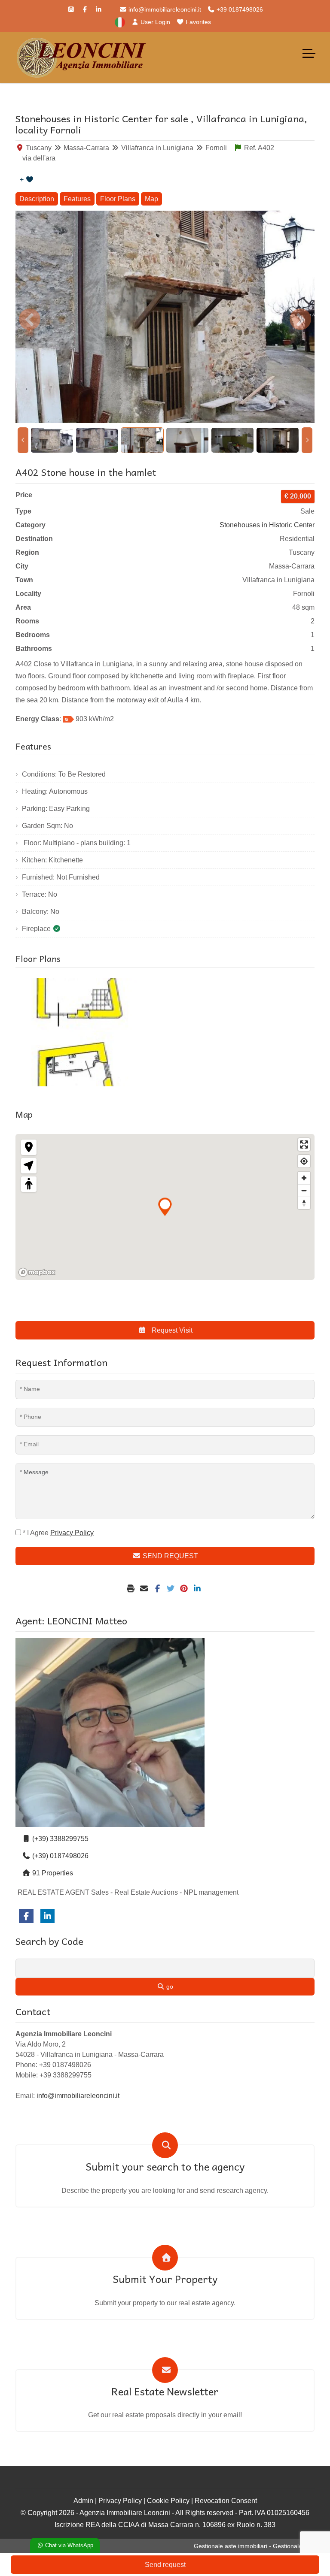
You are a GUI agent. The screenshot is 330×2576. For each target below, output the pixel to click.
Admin (83, 2501)
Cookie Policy (168, 2501)
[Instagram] (71, 9)
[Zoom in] (304, 1178)
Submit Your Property (165, 2279)
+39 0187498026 (239, 9)
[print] (132, 1589)
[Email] (145, 1589)
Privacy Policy (120, 2501)
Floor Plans (118, 199)
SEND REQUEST (170, 1556)
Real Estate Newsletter (165, 2391)
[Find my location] (304, 1161)
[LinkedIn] (99, 9)
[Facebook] (85, 9)
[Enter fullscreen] (304, 1144)
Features (77, 199)
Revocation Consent (226, 2501)
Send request (165, 2565)
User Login (154, 22)
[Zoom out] (304, 1190)
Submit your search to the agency (165, 2166)
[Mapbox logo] (37, 1272)
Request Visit (171, 1330)
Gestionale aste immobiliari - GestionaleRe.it (254, 2546)
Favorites (197, 22)
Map (151, 199)
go (169, 1986)
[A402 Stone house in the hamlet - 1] (88, 1032)
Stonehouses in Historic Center (267, 525)
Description (37, 199)
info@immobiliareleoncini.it (164, 9)
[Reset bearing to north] (304, 1203)
